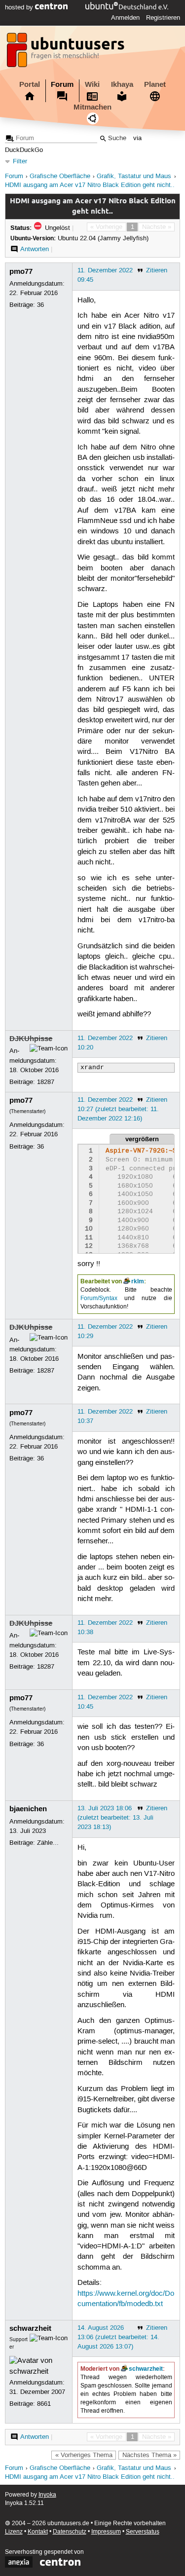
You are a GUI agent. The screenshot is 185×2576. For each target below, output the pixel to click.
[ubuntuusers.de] (67, 53)
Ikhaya (122, 84)
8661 (44, 2404)
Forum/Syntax (99, 1298)
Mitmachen (92, 107)
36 (40, 305)
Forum (62, 84)
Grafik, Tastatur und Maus (134, 176)
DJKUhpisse (31, 1039)
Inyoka (47, 2495)
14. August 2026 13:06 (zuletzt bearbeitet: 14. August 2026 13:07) (118, 2337)
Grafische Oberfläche (60, 176)
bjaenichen (28, 1809)
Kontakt (38, 2532)
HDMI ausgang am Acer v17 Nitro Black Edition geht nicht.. (90, 185)
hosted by (20, 7)
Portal (30, 84)
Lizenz (14, 2532)
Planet (155, 84)
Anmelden (125, 18)
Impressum (106, 2532)
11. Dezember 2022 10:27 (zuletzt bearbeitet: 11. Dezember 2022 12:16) (118, 1109)
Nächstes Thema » (149, 2455)
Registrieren (163, 18)
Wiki (92, 84)
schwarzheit (30, 2328)
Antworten (35, 249)
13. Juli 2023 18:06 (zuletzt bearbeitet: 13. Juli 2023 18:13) (115, 1818)
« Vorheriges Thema (84, 2455)
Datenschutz (70, 2532)
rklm (138, 1281)
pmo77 (21, 271)
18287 (46, 1082)
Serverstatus (143, 2532)
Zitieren (157, 270)
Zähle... (48, 1843)
